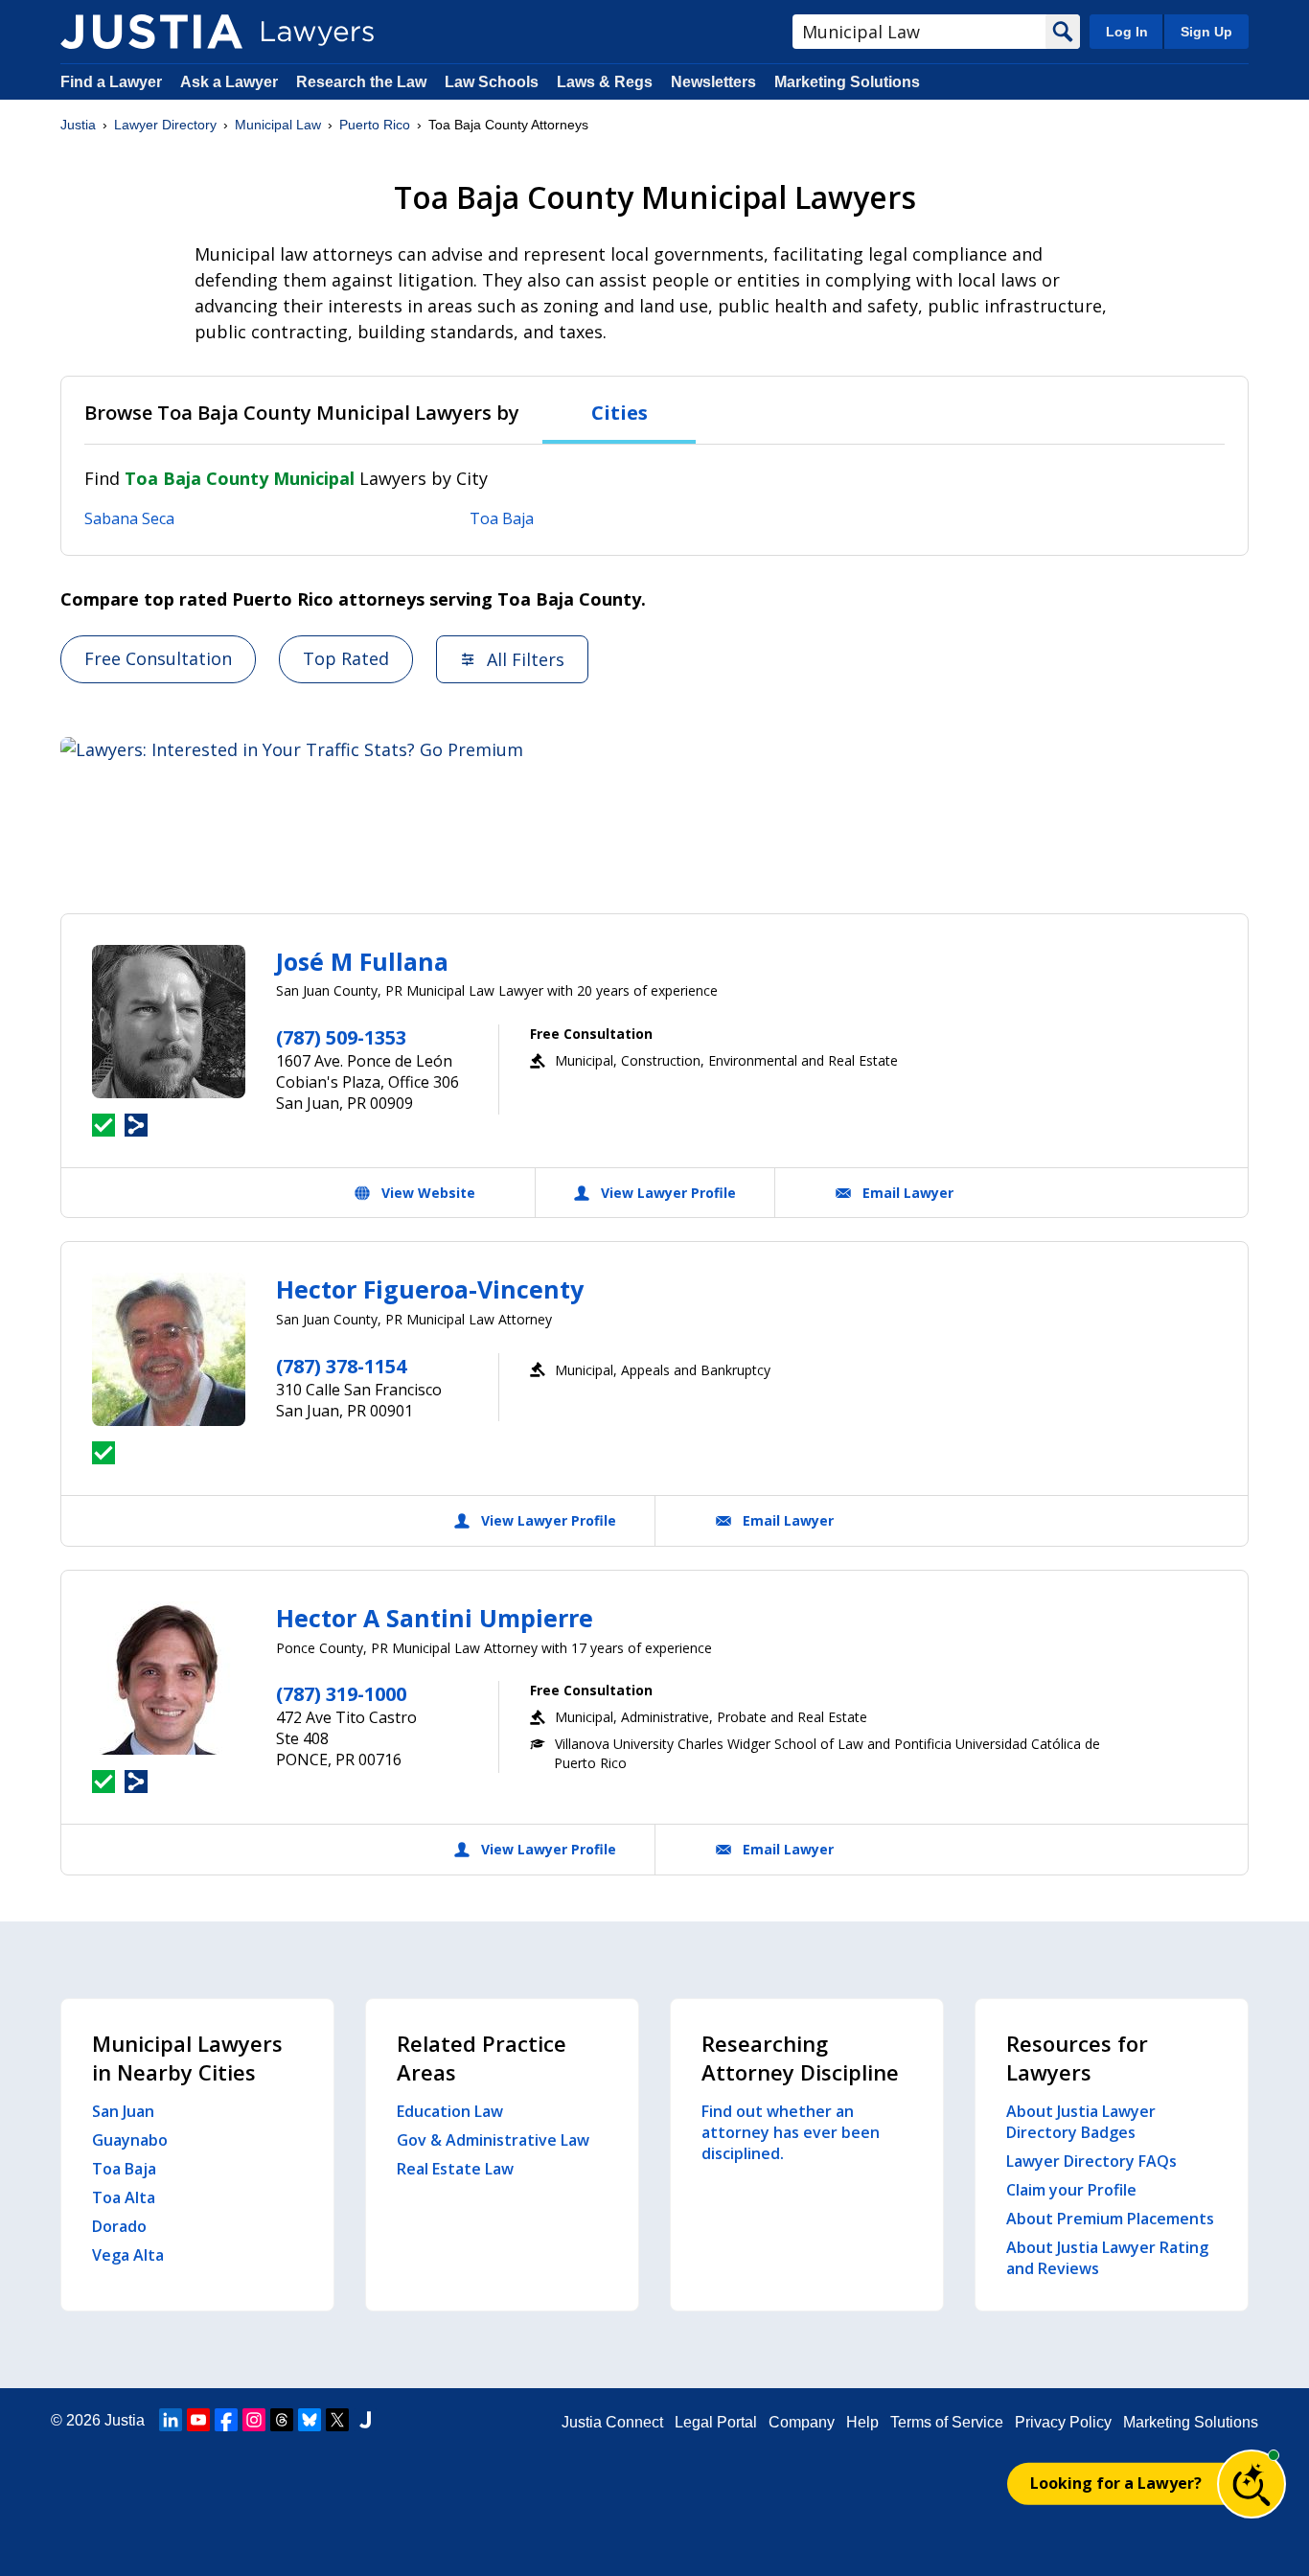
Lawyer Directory (165, 125)
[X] (337, 2420)
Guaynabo (130, 2140)
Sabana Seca (129, 518)
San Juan (123, 2111)
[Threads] (282, 2420)
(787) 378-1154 (341, 1366)
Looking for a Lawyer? (1116, 2483)
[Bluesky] (310, 2420)
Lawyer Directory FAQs (1091, 2161)
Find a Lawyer (111, 82)
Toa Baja (502, 518)
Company (802, 2422)
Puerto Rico (375, 125)
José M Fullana (362, 961)
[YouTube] (198, 2420)
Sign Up (1206, 32)
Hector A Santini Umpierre (435, 1618)
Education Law (450, 2111)
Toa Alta (124, 2197)
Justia (78, 125)
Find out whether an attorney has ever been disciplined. (791, 2132)
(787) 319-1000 (341, 1694)
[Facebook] (226, 2420)
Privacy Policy (1063, 2422)
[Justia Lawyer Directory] (151, 32)
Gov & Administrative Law (493, 2140)
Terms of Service (947, 2422)
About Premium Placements (1110, 2219)
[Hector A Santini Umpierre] (169, 1678)
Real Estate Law (455, 2169)
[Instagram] (254, 2420)
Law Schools (492, 82)
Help (862, 2422)
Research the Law (361, 82)
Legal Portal (716, 2422)
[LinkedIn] (171, 2420)
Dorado (119, 2226)
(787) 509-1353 (341, 1037)
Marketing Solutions (847, 82)
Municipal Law (278, 125)
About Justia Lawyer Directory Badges (1081, 2122)
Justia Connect (612, 2422)
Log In (1127, 32)
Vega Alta (128, 2255)
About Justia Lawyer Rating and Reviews (1107, 2258)
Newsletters (713, 82)
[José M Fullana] (169, 1022)
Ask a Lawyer (231, 82)
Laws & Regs (605, 82)
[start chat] (1252, 2484)
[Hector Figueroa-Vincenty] (169, 1349)
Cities (620, 413)
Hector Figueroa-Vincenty (430, 1289)
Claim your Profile (1071, 2190)
